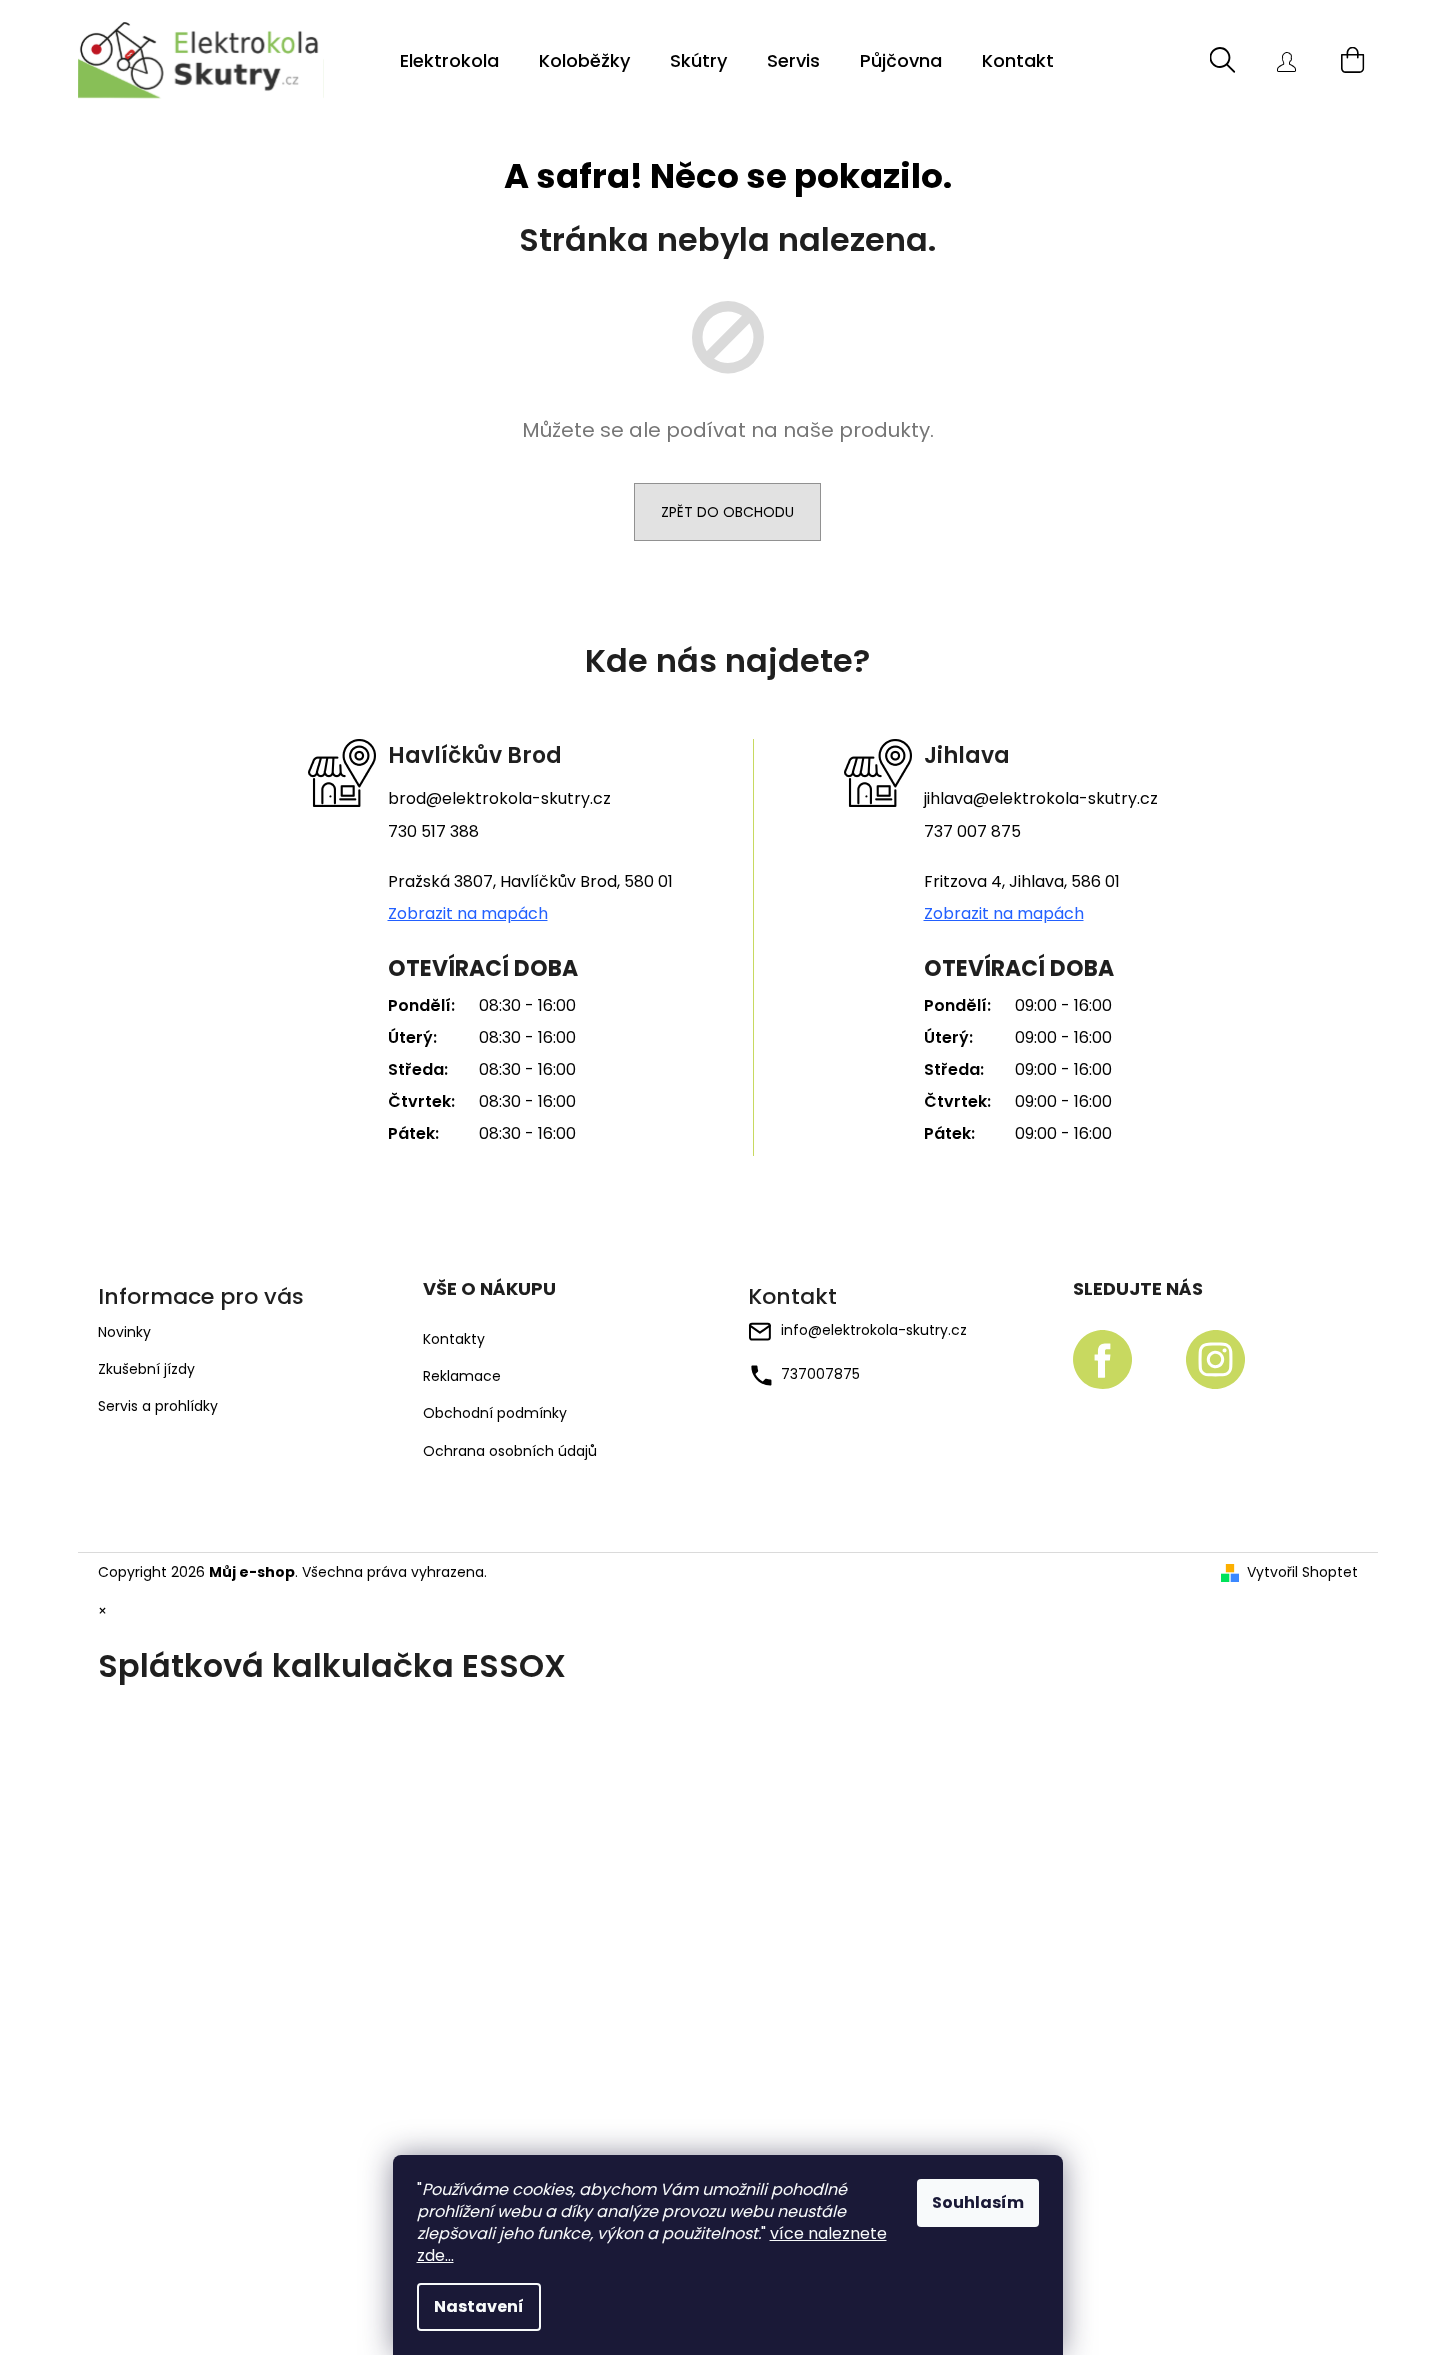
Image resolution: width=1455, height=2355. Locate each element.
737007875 (820, 1374)
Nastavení (479, 2306)
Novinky (124, 1332)
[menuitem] (449, 61)
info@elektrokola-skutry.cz (874, 1330)
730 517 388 (433, 831)
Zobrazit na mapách (468, 914)
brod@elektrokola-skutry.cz (499, 798)
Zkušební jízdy (146, 1369)
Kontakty (454, 1339)
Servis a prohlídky (158, 1406)
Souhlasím (978, 2202)
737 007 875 (972, 831)
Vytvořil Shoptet (1302, 1572)
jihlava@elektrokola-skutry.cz (1041, 798)
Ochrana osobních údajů (510, 1451)
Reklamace (462, 1376)
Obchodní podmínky (495, 1413)
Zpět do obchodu (727, 512)
